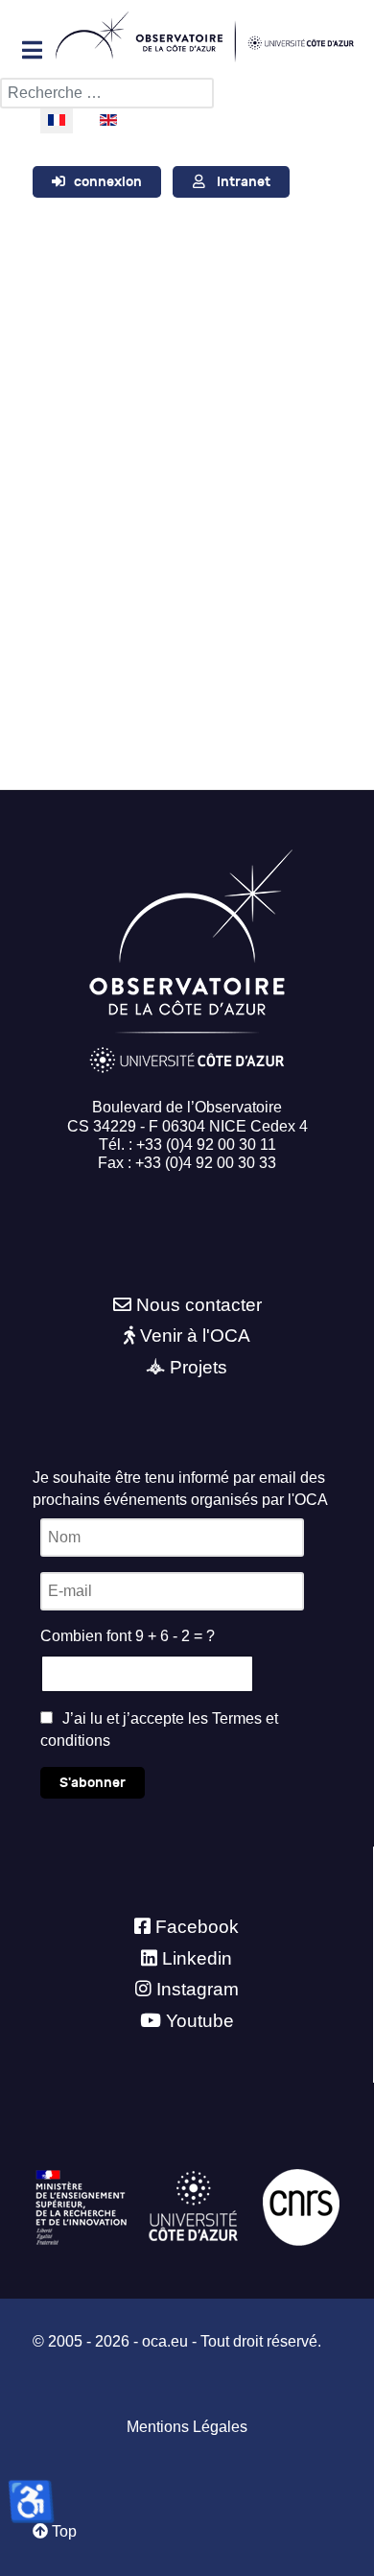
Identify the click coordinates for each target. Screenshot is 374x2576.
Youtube (200, 2021)
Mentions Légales (187, 2427)
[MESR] (81, 2207)
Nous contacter (199, 1305)
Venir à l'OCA (195, 1336)
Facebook (197, 1927)
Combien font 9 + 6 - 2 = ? (128, 1636)
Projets (199, 1367)
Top (62, 2531)
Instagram (198, 1989)
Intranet (244, 182)
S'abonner (93, 1783)
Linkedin (197, 1958)
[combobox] (107, 93)
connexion (108, 182)
